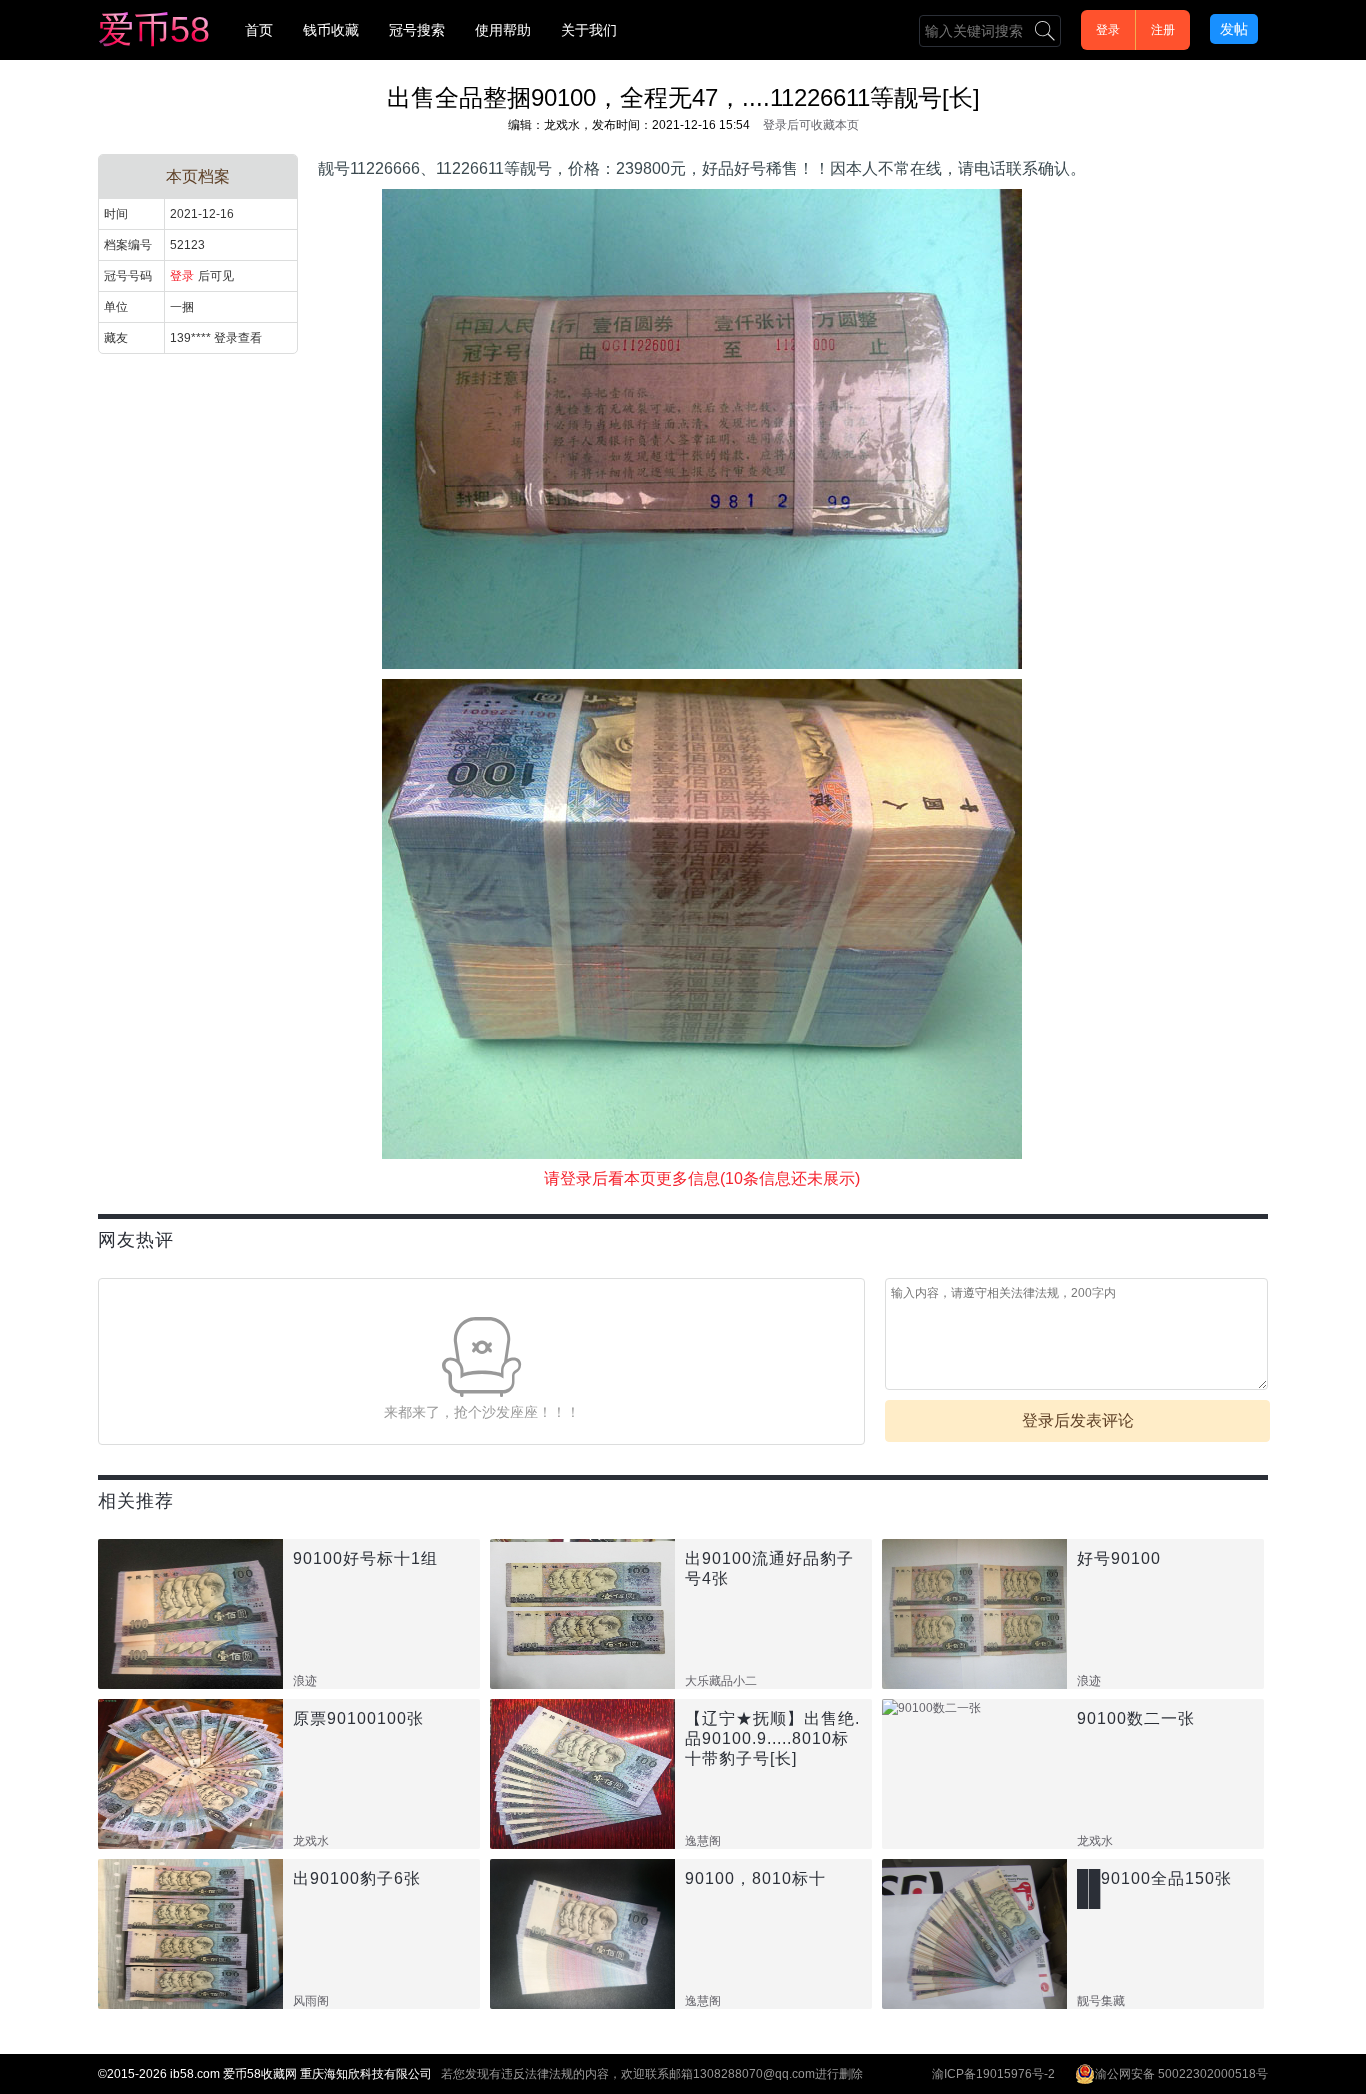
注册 (1163, 30)
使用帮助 (503, 30)
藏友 (116, 338)
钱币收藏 (331, 30)
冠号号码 (128, 276)
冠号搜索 (417, 30)
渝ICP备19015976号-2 (993, 2074)
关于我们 (589, 30)
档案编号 (128, 245)
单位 (116, 307)
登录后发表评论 (1078, 1420)
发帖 (1234, 29)
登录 (1108, 30)
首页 (259, 30)
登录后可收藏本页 (811, 125)
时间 (116, 214)
